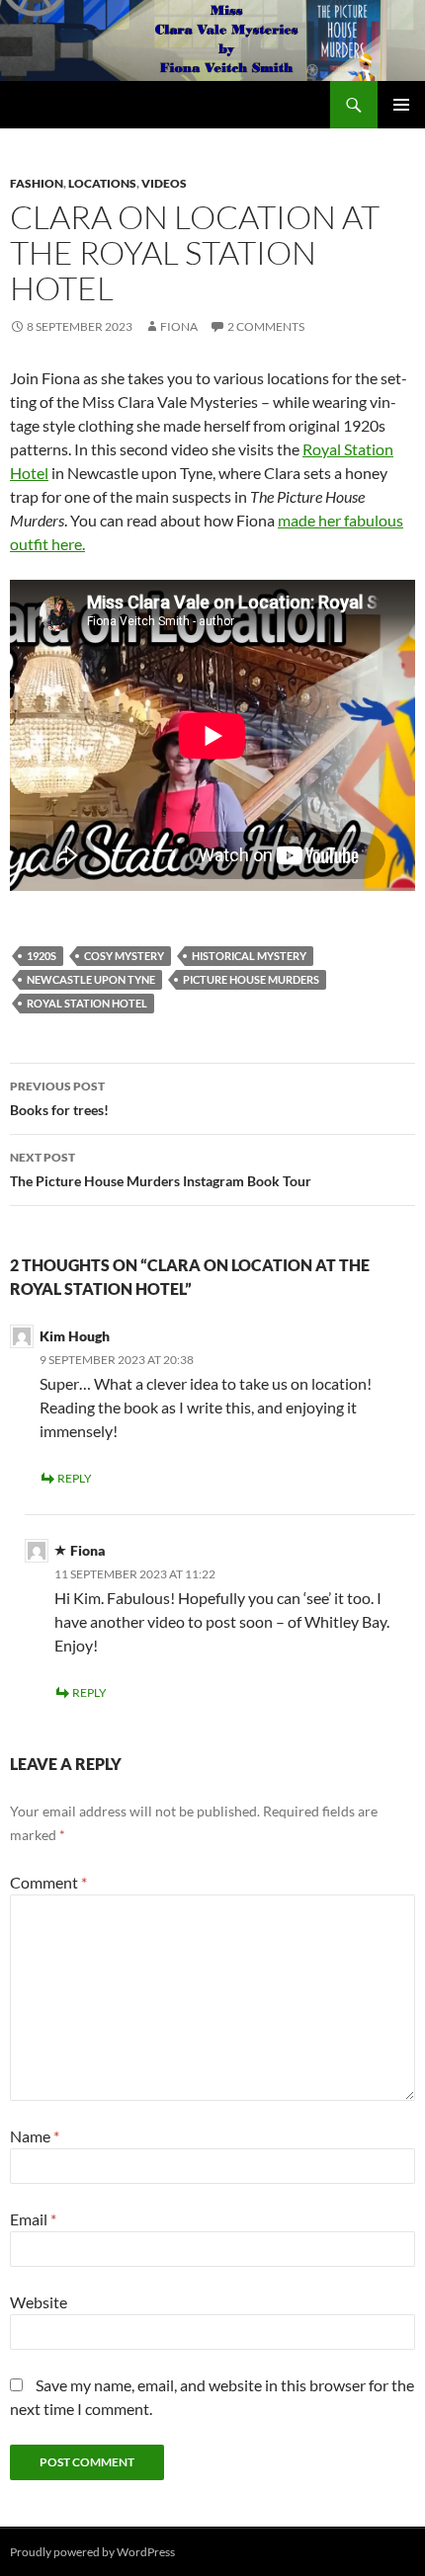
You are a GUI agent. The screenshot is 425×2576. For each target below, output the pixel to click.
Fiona (179, 326)
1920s (42, 956)
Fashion (37, 183)
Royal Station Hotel (87, 1003)
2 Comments (266, 326)
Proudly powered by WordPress (92, 2552)
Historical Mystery (249, 956)
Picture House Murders (251, 979)
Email (33, 2219)
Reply (75, 1478)
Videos (164, 183)
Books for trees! (59, 1098)
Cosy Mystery (124, 956)
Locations (102, 183)
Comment (48, 1882)
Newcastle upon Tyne (91, 979)
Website (39, 2302)
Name (35, 2136)
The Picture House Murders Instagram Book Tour (161, 1169)
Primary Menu (401, 105)
